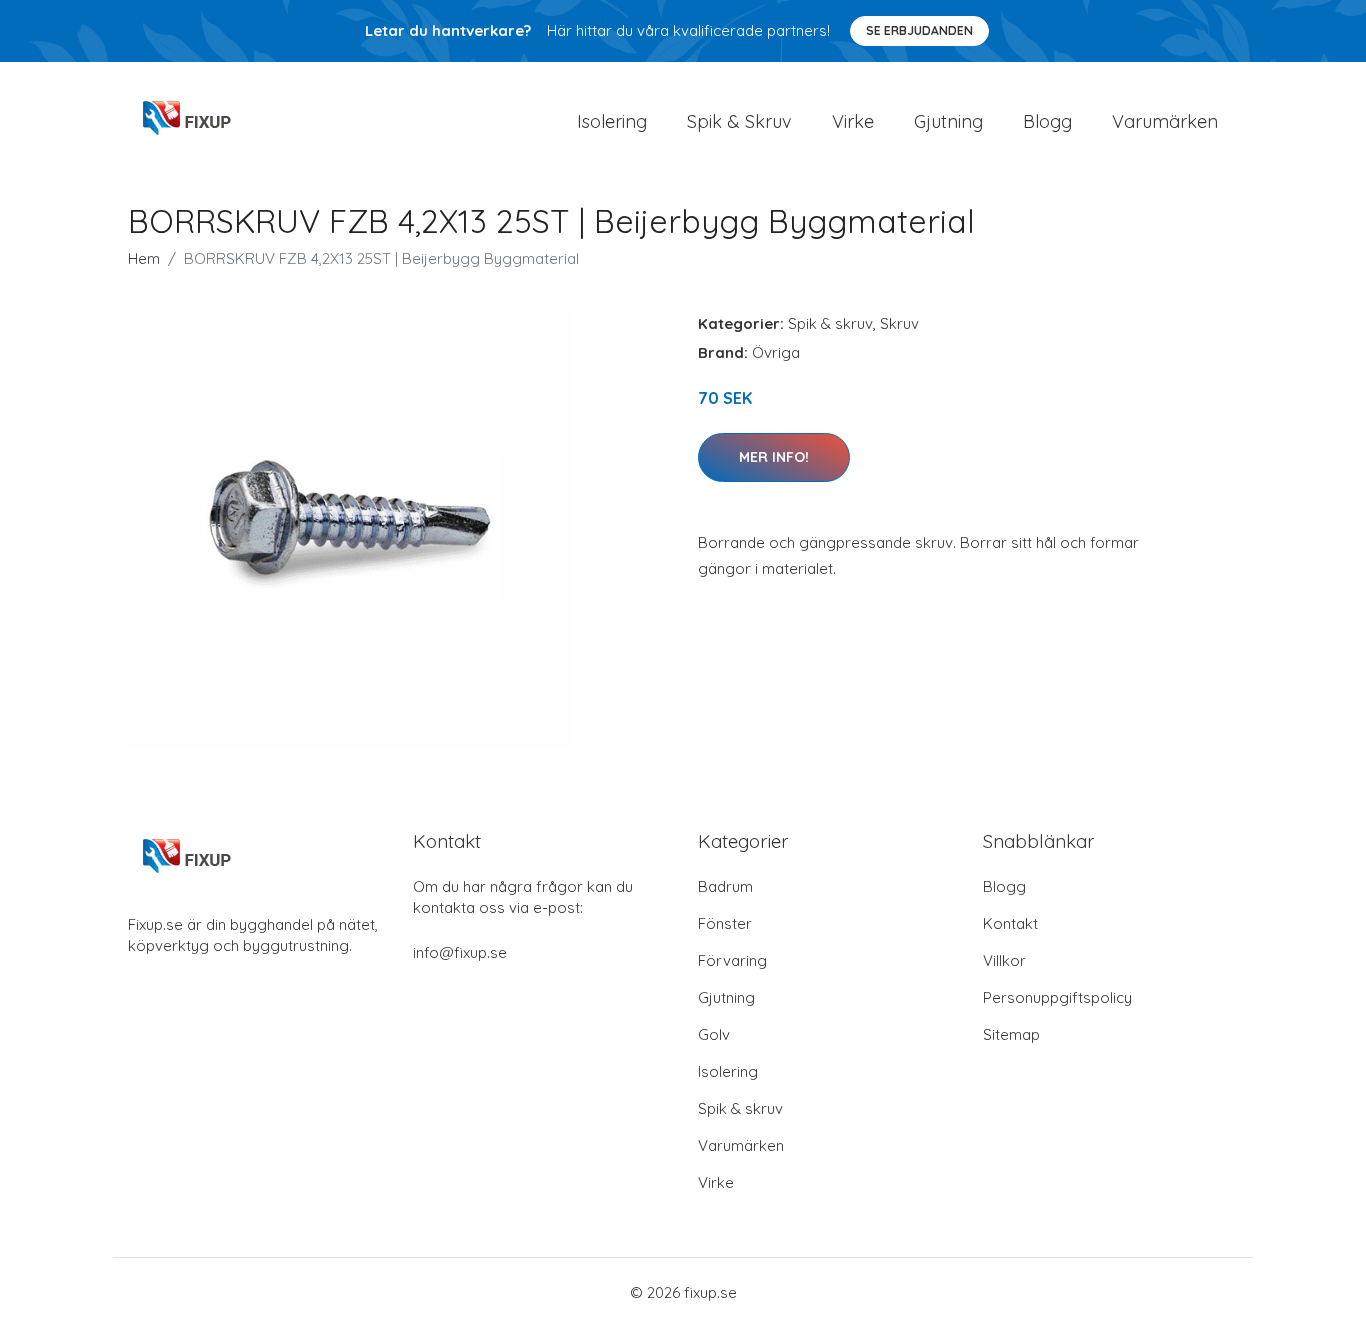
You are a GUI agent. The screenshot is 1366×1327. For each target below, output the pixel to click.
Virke (853, 121)
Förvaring (732, 960)
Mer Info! (774, 457)
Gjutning (948, 121)
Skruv (899, 323)
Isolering (612, 121)
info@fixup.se (460, 952)
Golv (714, 1034)
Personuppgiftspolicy (1057, 997)
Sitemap (1011, 1034)
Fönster (725, 923)
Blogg (1047, 121)
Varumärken (1165, 121)
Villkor (1004, 960)
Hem (144, 258)
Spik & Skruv (739, 121)
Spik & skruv (830, 323)
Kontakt (1010, 923)
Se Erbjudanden (919, 30)
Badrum (725, 886)
